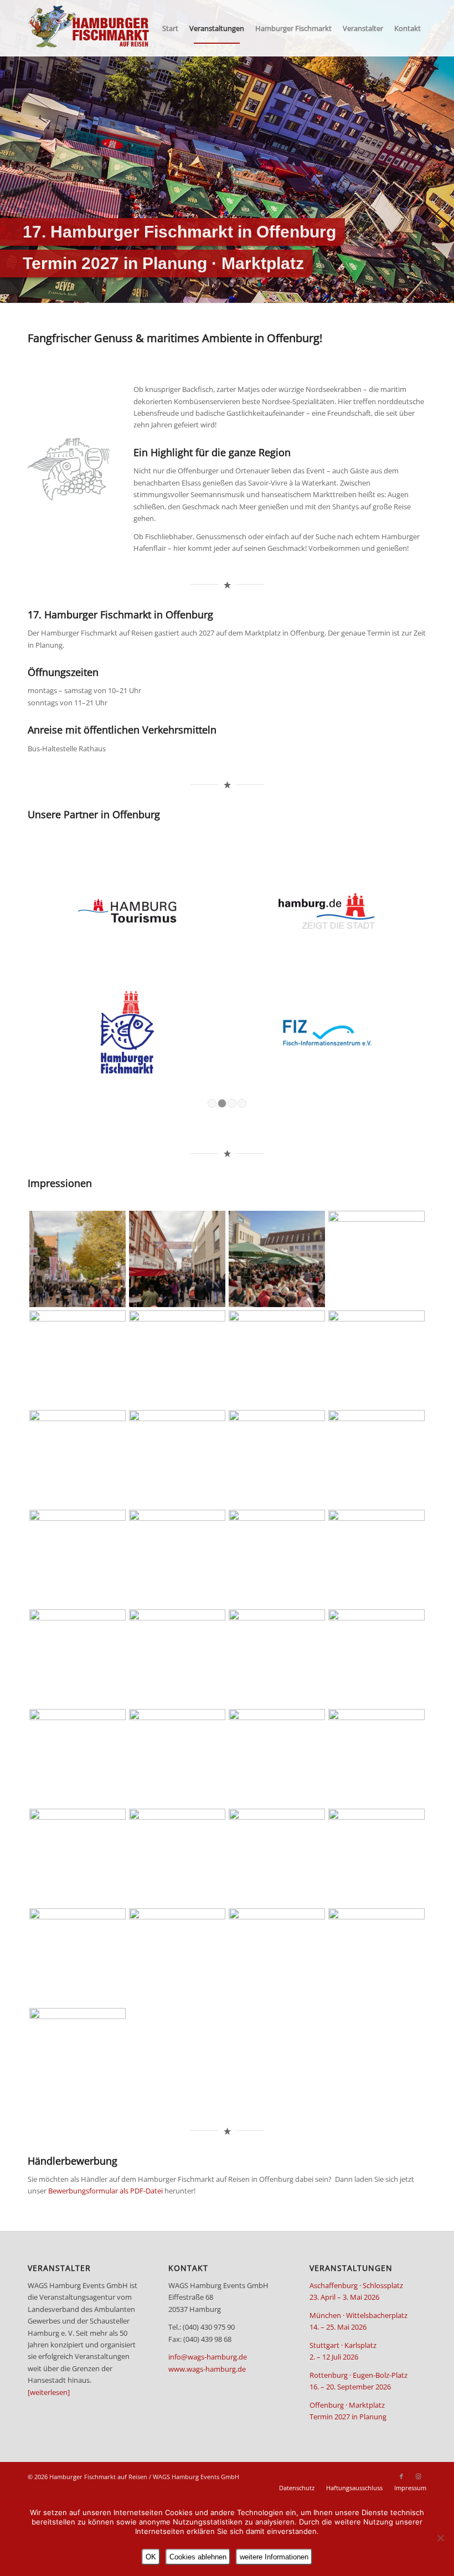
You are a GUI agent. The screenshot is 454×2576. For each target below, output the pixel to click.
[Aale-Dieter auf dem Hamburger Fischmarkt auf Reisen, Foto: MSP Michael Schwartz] (78, 1757)
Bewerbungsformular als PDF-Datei (105, 2191)
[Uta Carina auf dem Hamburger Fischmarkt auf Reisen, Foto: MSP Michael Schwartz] (177, 1857)
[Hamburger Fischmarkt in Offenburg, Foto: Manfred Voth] (177, 1757)
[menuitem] (170, 28)
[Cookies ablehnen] (440, 2538)
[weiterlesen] (49, 2392)
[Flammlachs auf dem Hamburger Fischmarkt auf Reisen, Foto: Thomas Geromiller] (376, 1658)
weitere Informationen (274, 2557)
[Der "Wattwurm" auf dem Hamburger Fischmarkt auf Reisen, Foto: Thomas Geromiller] (277, 1857)
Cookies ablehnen (198, 2557)
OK (151, 2557)
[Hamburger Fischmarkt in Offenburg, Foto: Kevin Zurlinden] (78, 1259)
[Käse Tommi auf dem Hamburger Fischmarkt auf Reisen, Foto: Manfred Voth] (277, 1658)
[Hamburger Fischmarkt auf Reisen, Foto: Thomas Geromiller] (78, 2056)
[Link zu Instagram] (418, 2476)
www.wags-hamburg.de (207, 2369)
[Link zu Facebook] (401, 2476)
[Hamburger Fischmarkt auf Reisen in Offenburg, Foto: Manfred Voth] (177, 1658)
